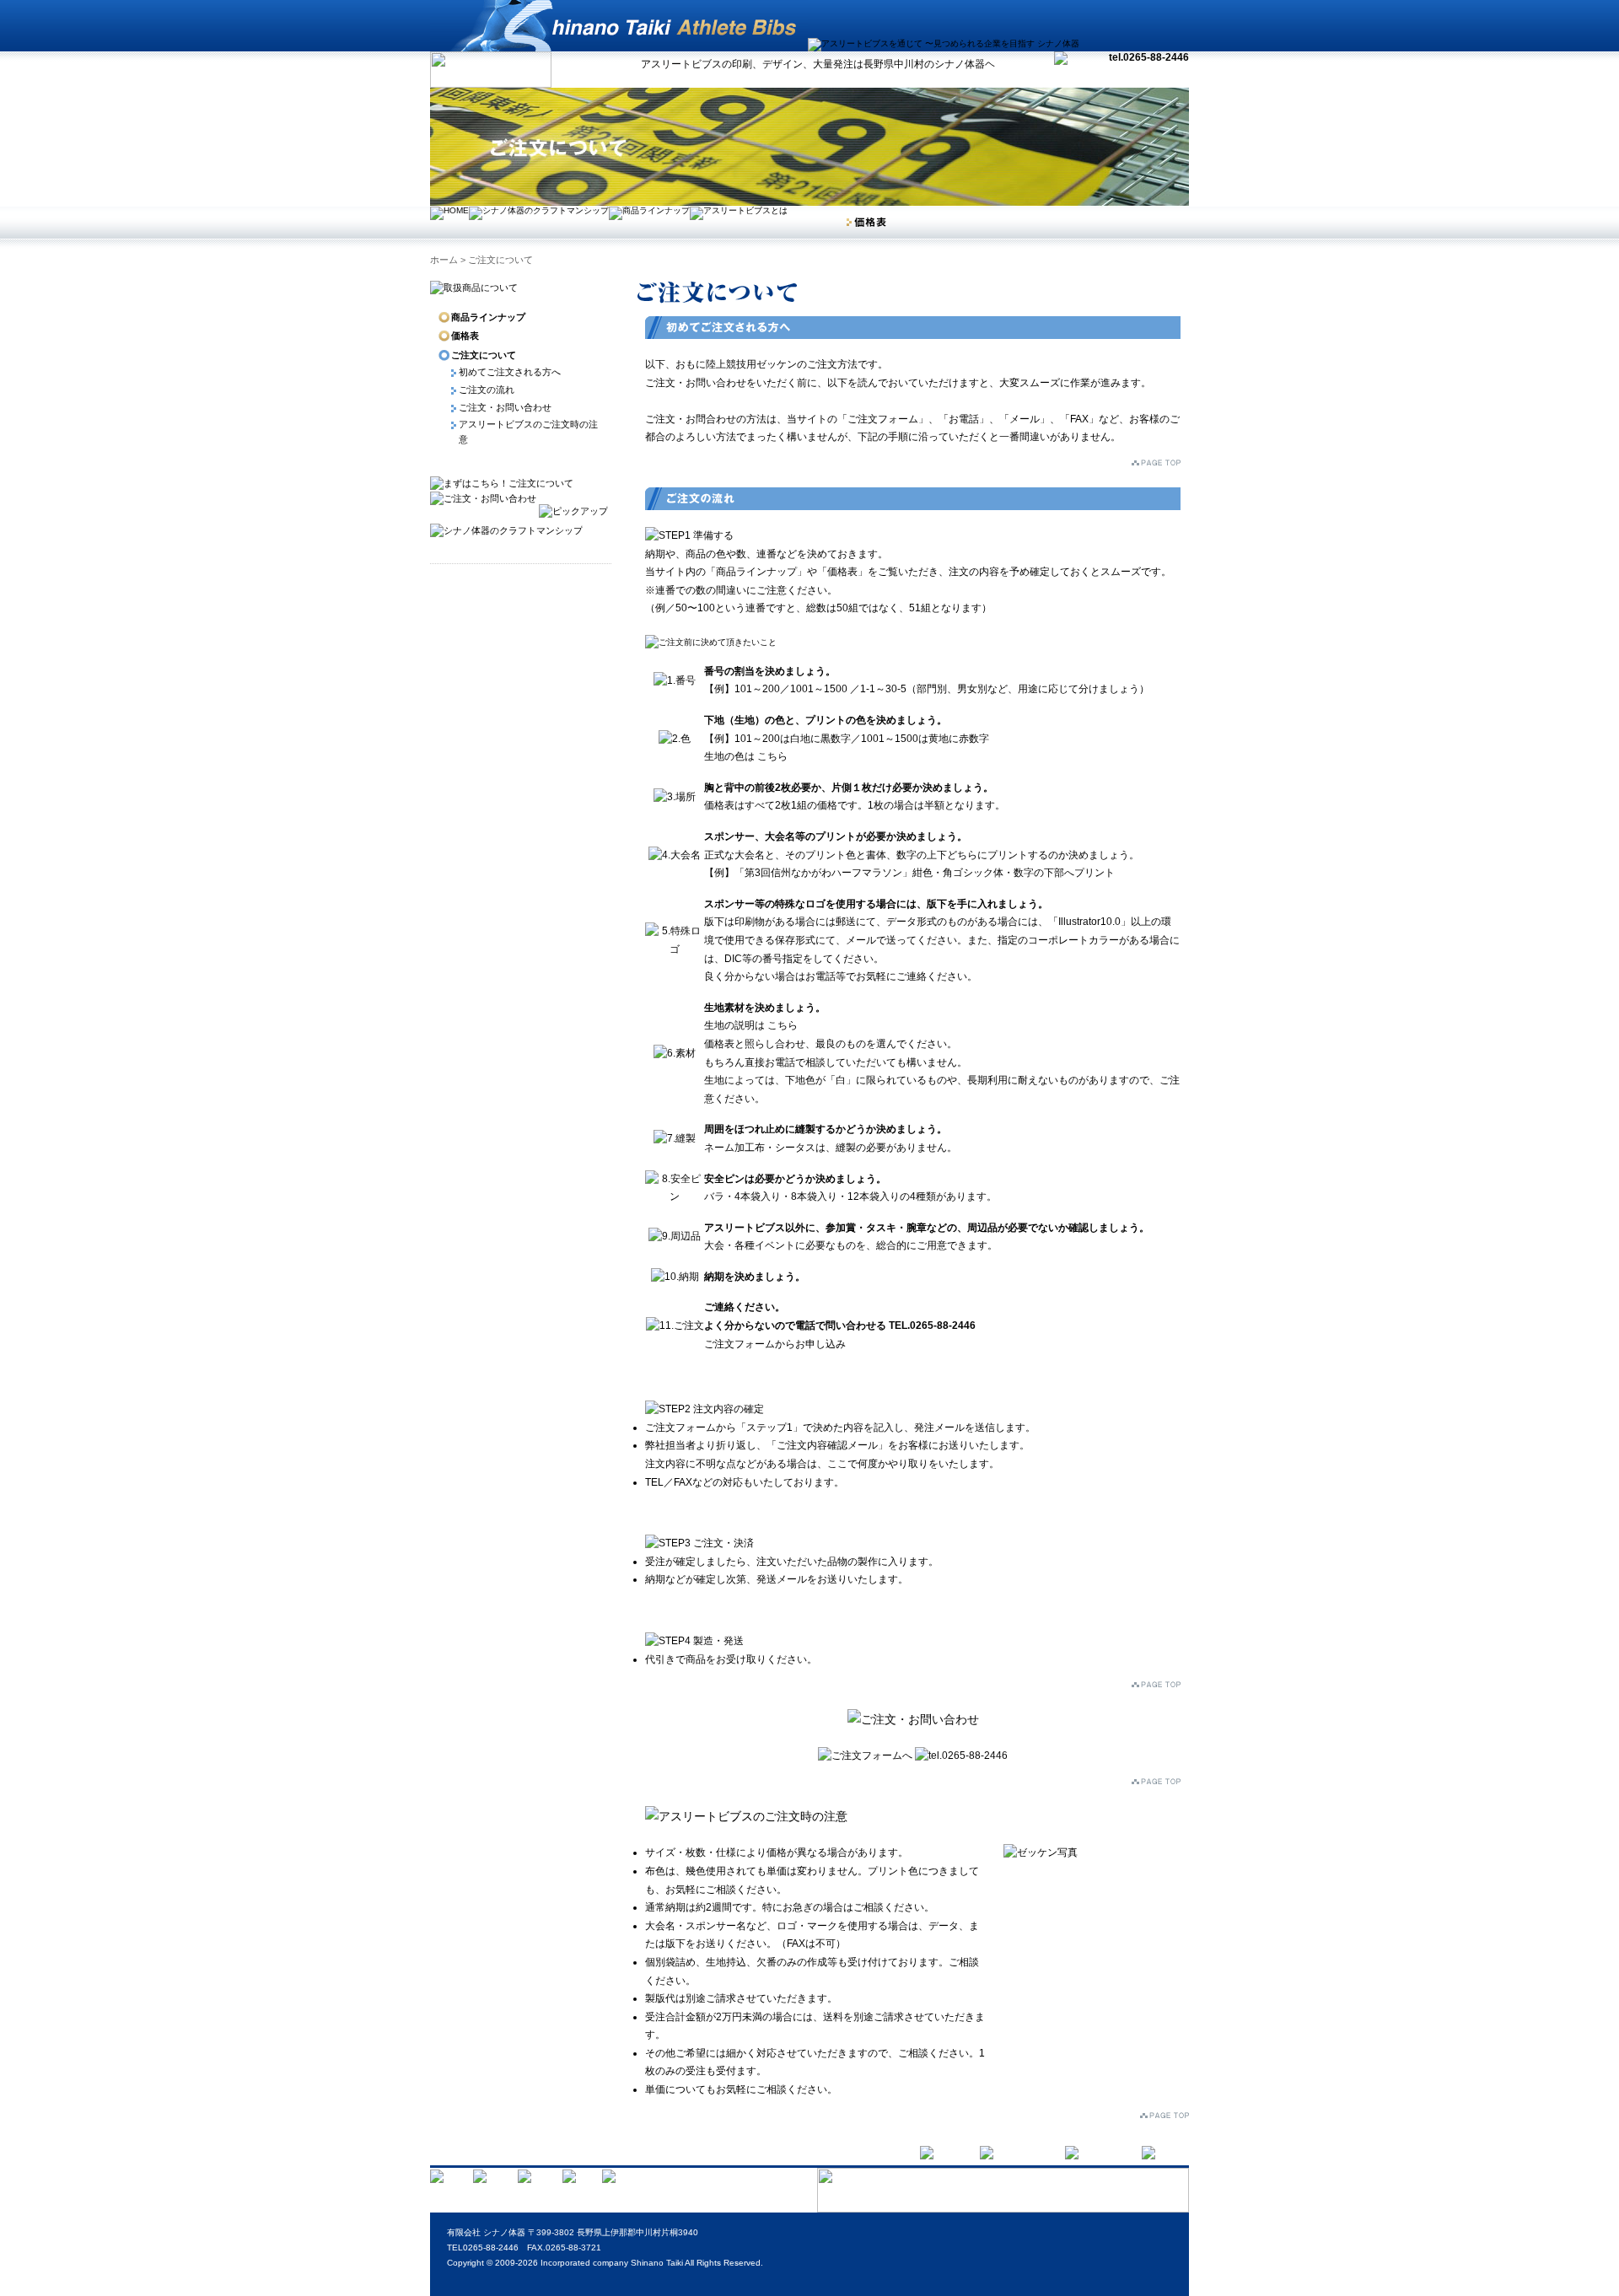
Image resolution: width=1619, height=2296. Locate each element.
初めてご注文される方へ (510, 372)
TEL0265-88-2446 (483, 2248)
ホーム (444, 260)
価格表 (465, 336)
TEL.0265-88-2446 (932, 1325)
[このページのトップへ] (1156, 456)
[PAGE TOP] (1164, 2114)
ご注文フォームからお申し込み (775, 1344)
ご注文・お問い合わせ (505, 407)
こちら (772, 756)
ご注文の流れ (487, 390)
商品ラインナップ (488, 317)
